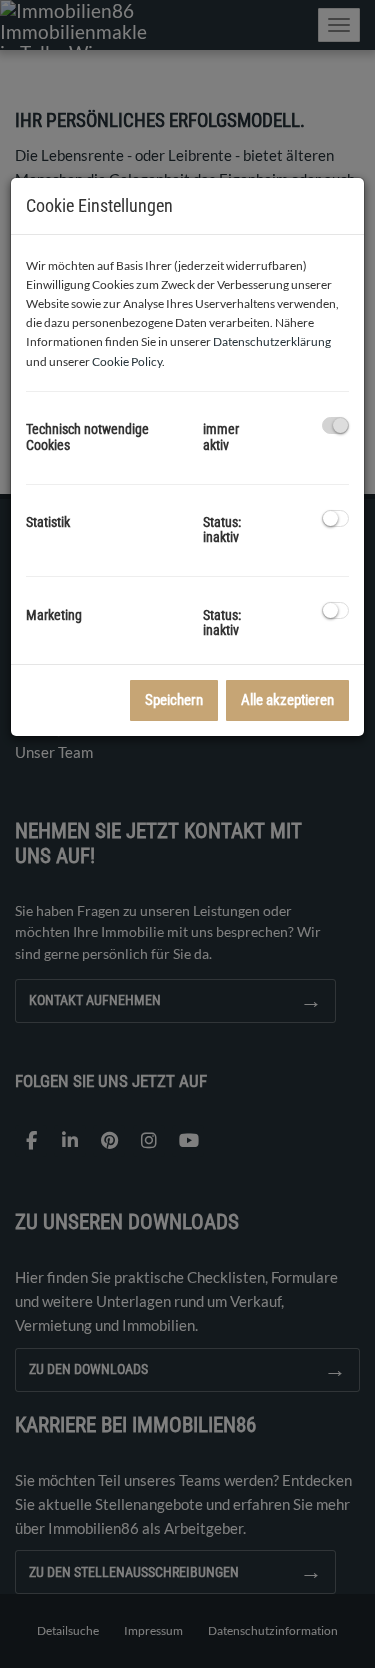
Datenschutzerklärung (272, 341)
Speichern (174, 700)
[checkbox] (335, 425)
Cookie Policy (127, 361)
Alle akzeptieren (287, 700)
